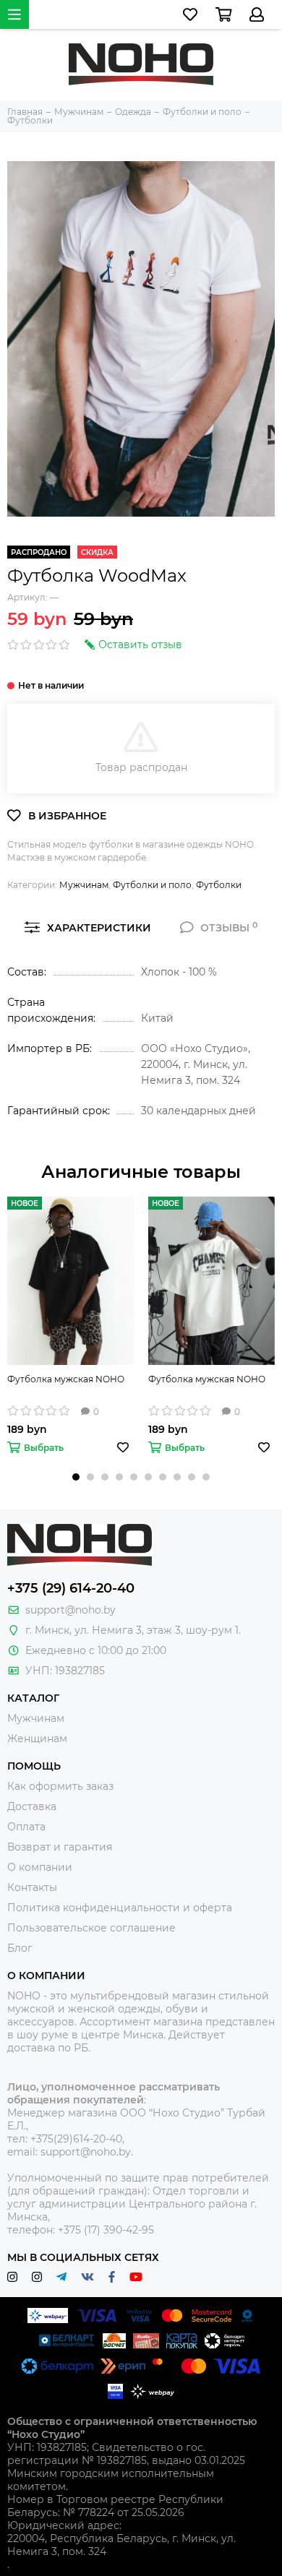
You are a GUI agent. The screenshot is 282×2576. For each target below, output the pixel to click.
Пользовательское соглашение (91, 1928)
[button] (76, 1477)
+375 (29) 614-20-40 (71, 1588)
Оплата (26, 1827)
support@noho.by (70, 1610)
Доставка (32, 1806)
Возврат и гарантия (60, 1847)
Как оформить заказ (60, 1786)
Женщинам (37, 1739)
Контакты (32, 1887)
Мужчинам (84, 885)
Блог (20, 1948)
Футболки (219, 885)
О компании (40, 1867)
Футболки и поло (152, 885)
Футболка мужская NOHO (66, 1379)
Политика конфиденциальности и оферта (120, 1908)
